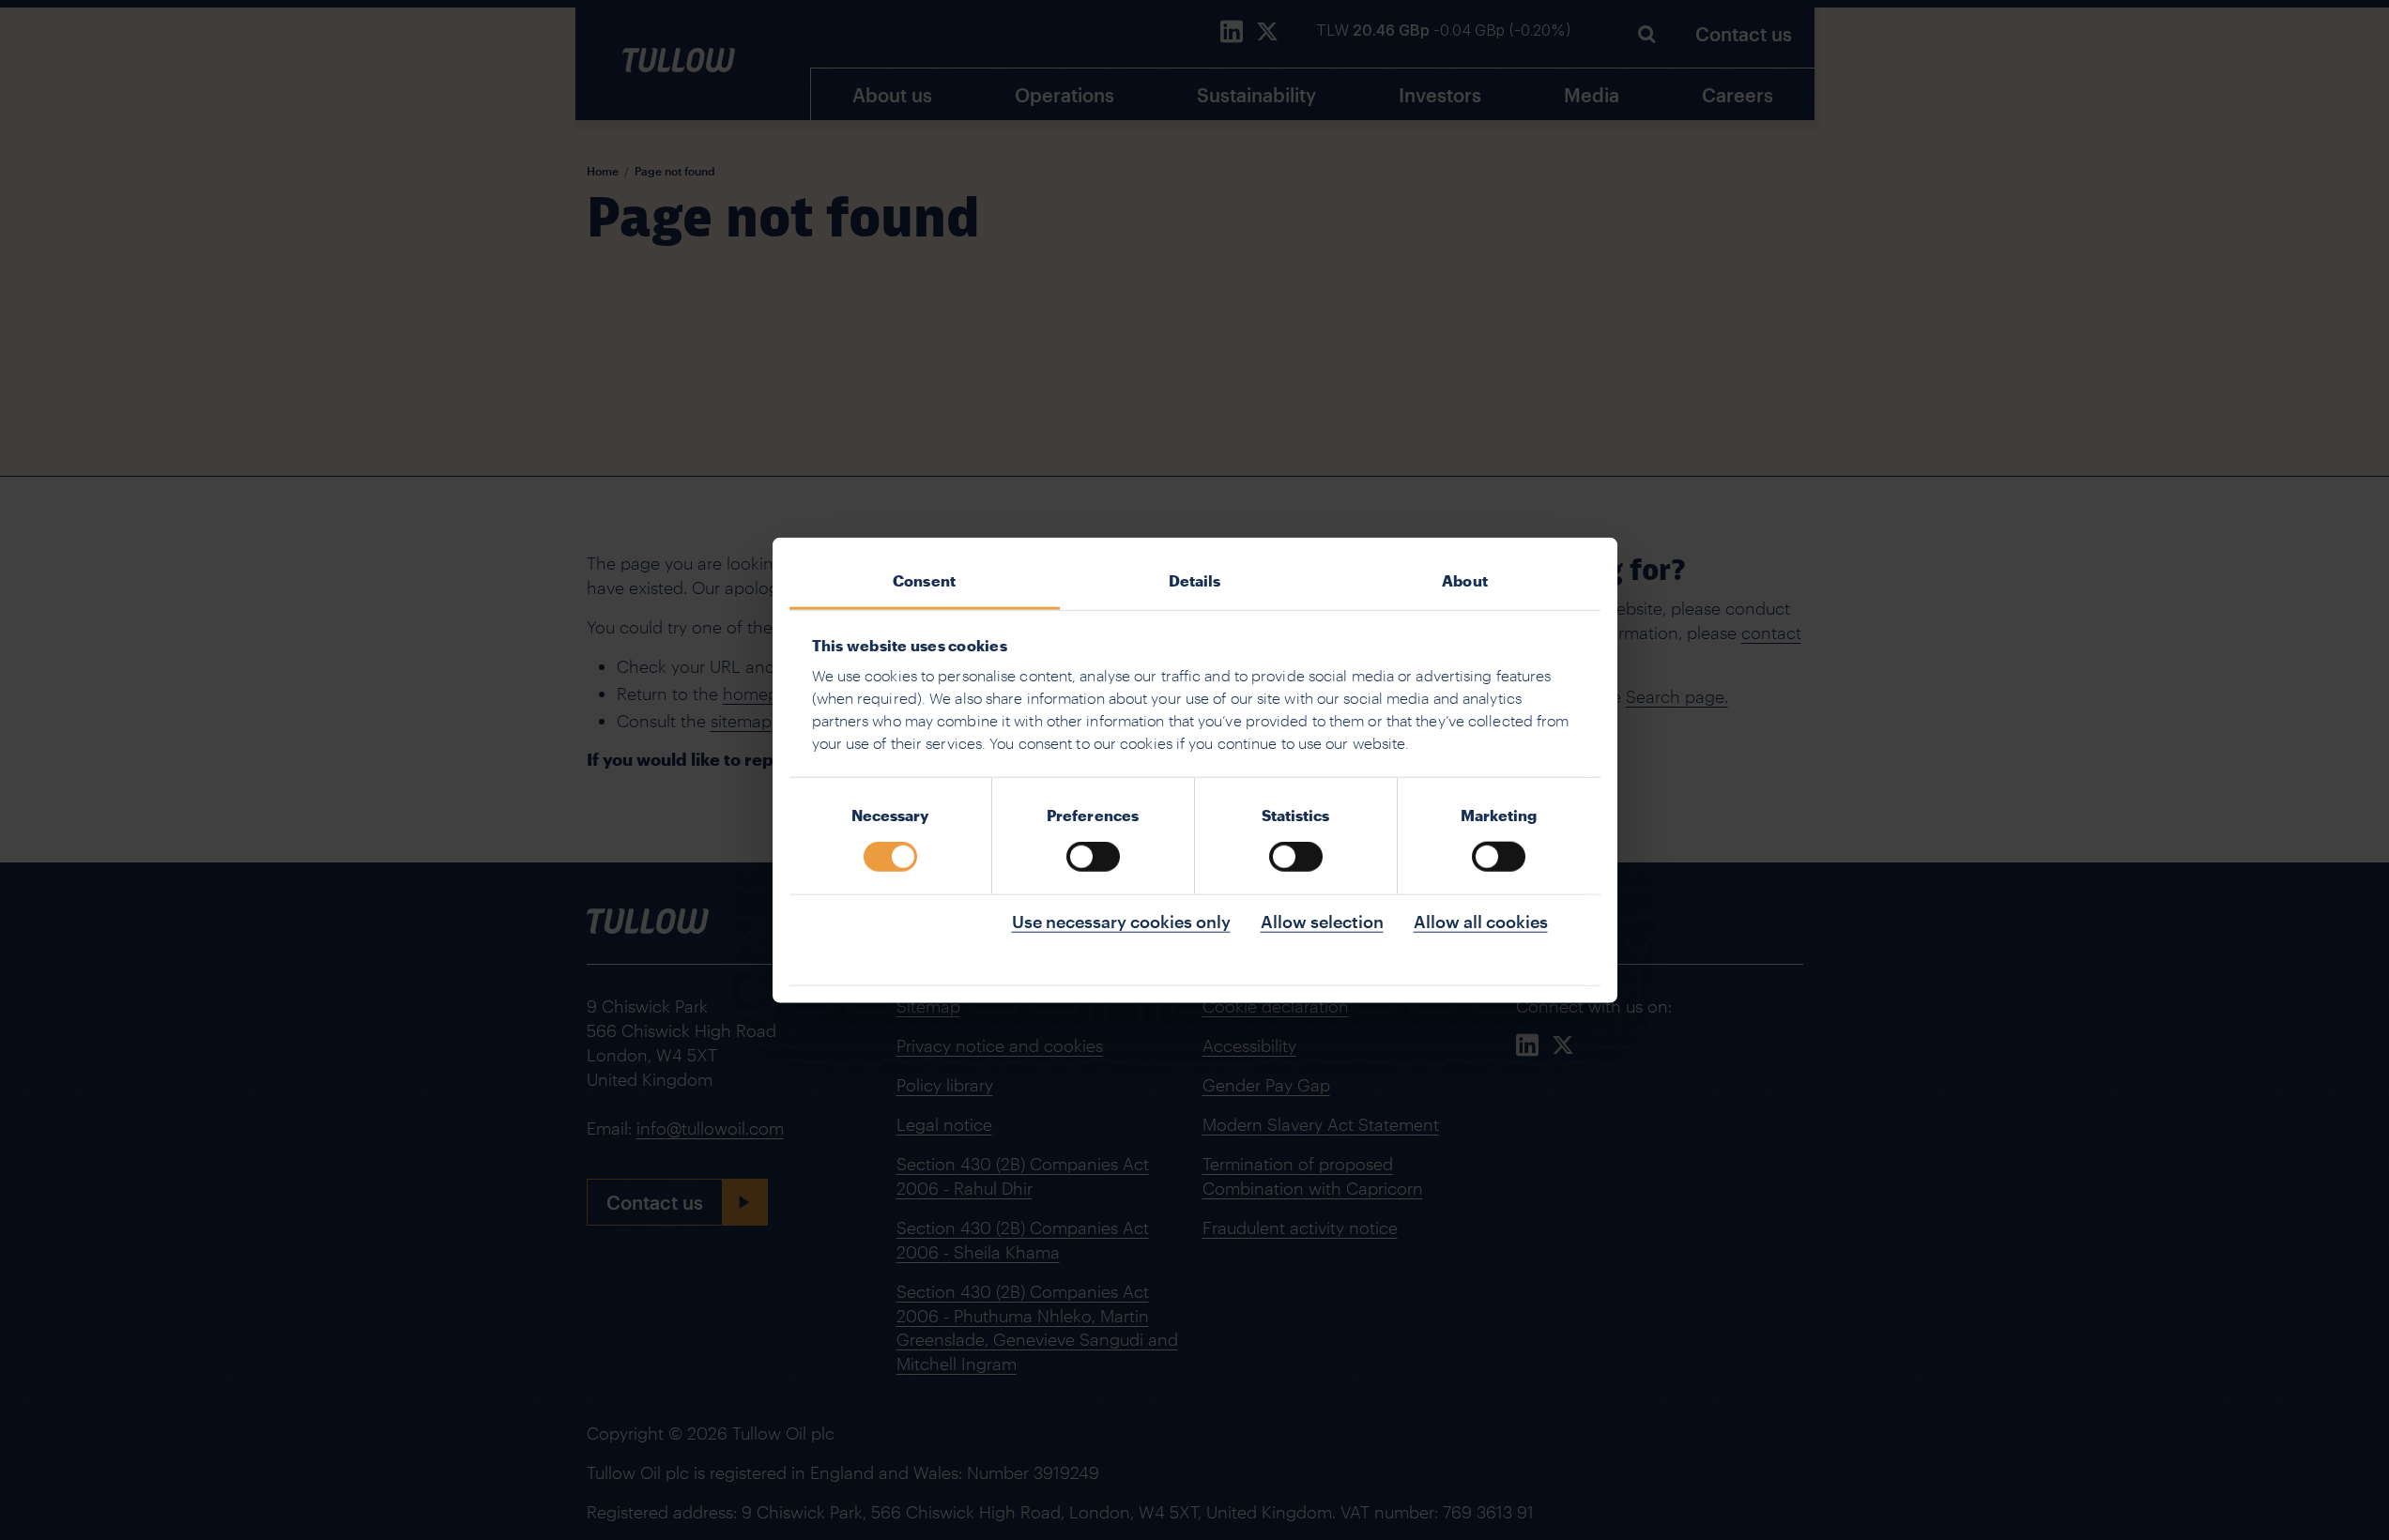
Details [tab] (1195, 579)
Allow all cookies (1481, 922)
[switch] (1093, 857)
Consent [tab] (924, 579)
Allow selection (1322, 922)
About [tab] (1465, 579)
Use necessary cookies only (1121, 922)
